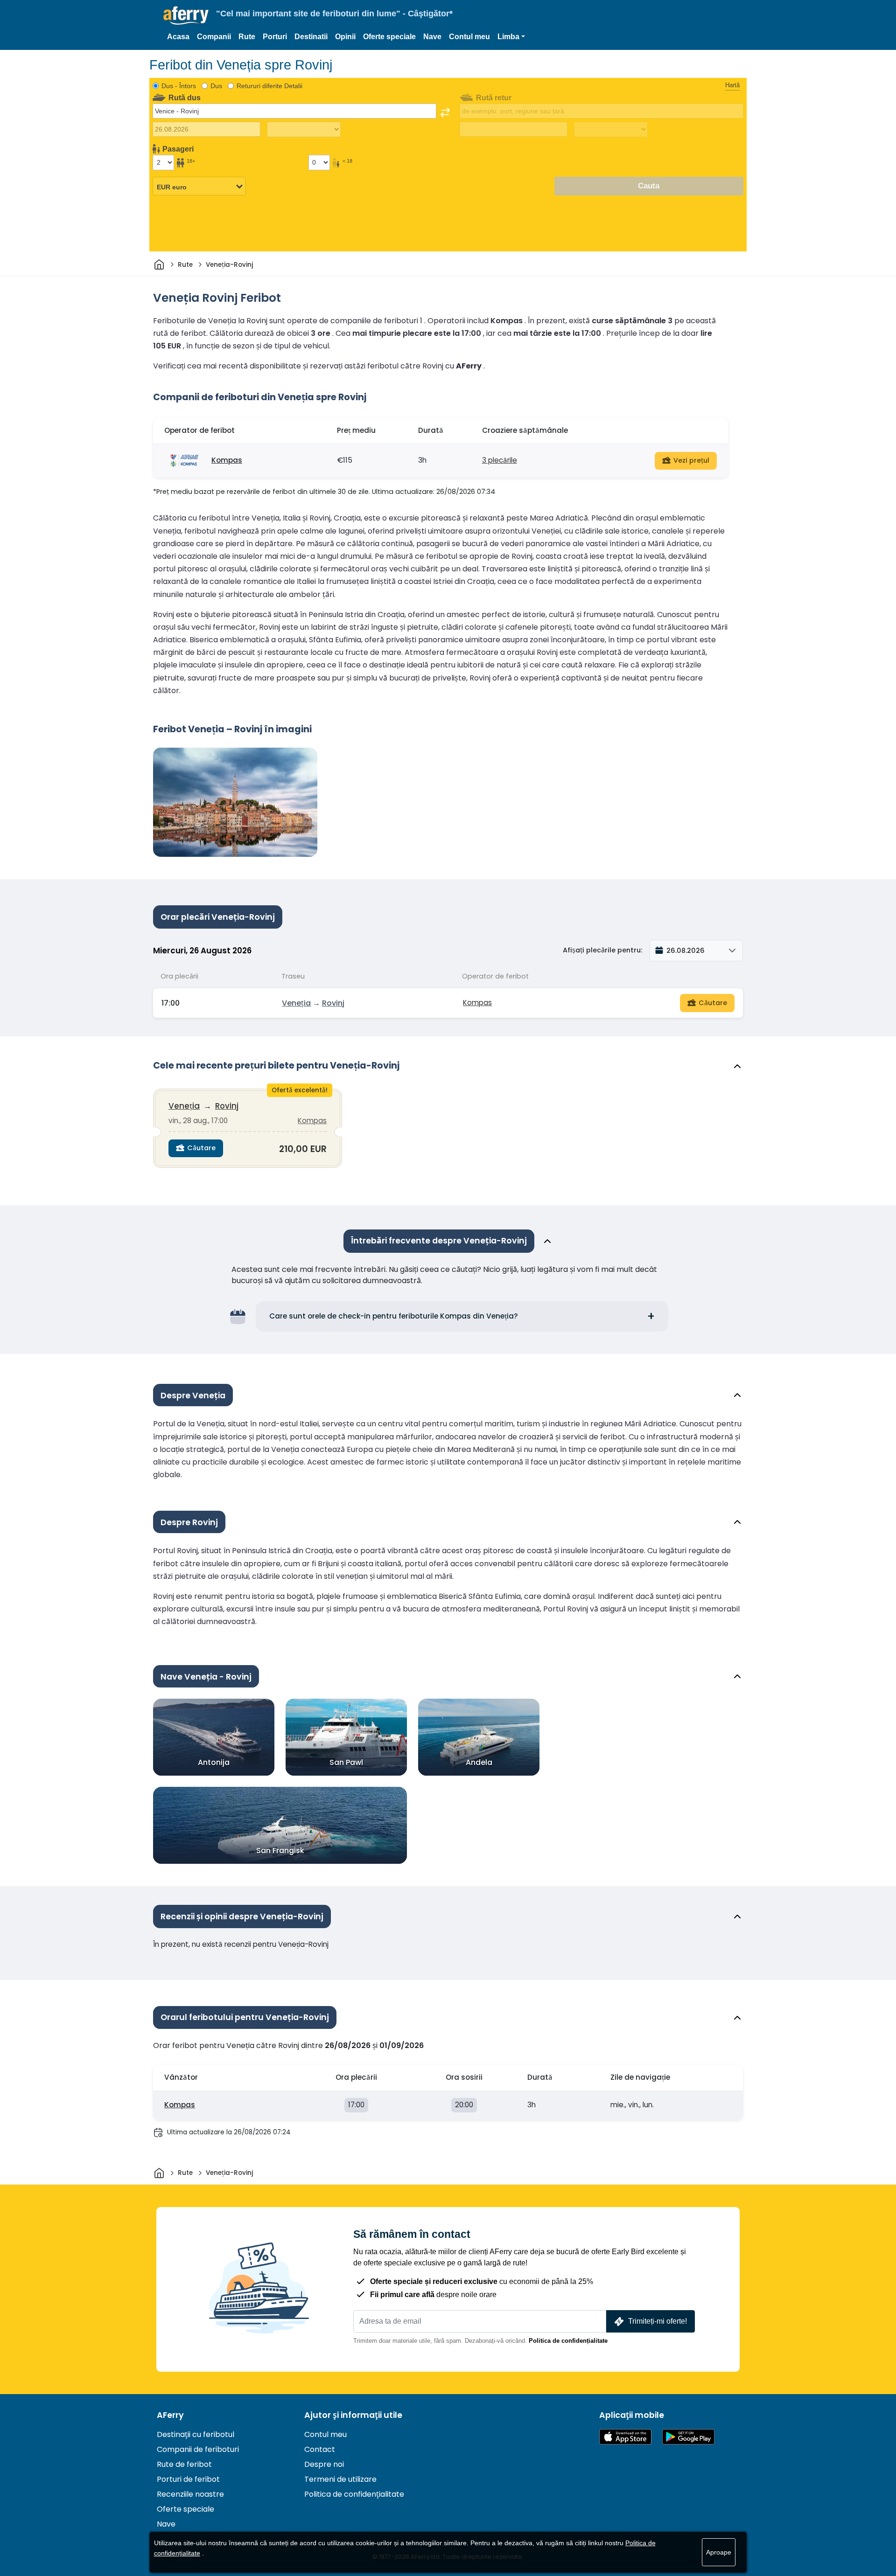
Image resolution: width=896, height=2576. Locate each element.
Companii (214, 37)
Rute (247, 37)
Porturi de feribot (188, 2479)
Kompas (227, 460)
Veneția (296, 1003)
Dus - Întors (179, 86)
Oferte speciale (389, 37)
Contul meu (469, 37)
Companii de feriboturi (198, 2449)
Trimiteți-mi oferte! (658, 2321)
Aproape (719, 2552)
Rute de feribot (184, 2464)
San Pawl (346, 1762)
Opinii (345, 37)
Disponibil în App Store (625, 2437)
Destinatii (311, 37)
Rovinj (333, 1003)
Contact (320, 2449)
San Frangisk (280, 1850)
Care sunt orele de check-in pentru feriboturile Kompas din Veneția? (394, 1316)
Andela (479, 1762)
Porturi (275, 37)
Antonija (214, 1762)
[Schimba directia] (445, 112)
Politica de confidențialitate (568, 2341)
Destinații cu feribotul (196, 2434)
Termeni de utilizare (340, 2479)
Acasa (178, 37)
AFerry (170, 2415)
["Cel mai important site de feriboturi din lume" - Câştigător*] (186, 16)
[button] (511, 37)
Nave (432, 37)
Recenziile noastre (190, 2494)
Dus (216, 86)
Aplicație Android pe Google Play (688, 2437)
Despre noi (324, 2464)
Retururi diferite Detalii (269, 86)
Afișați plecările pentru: (602, 950)
